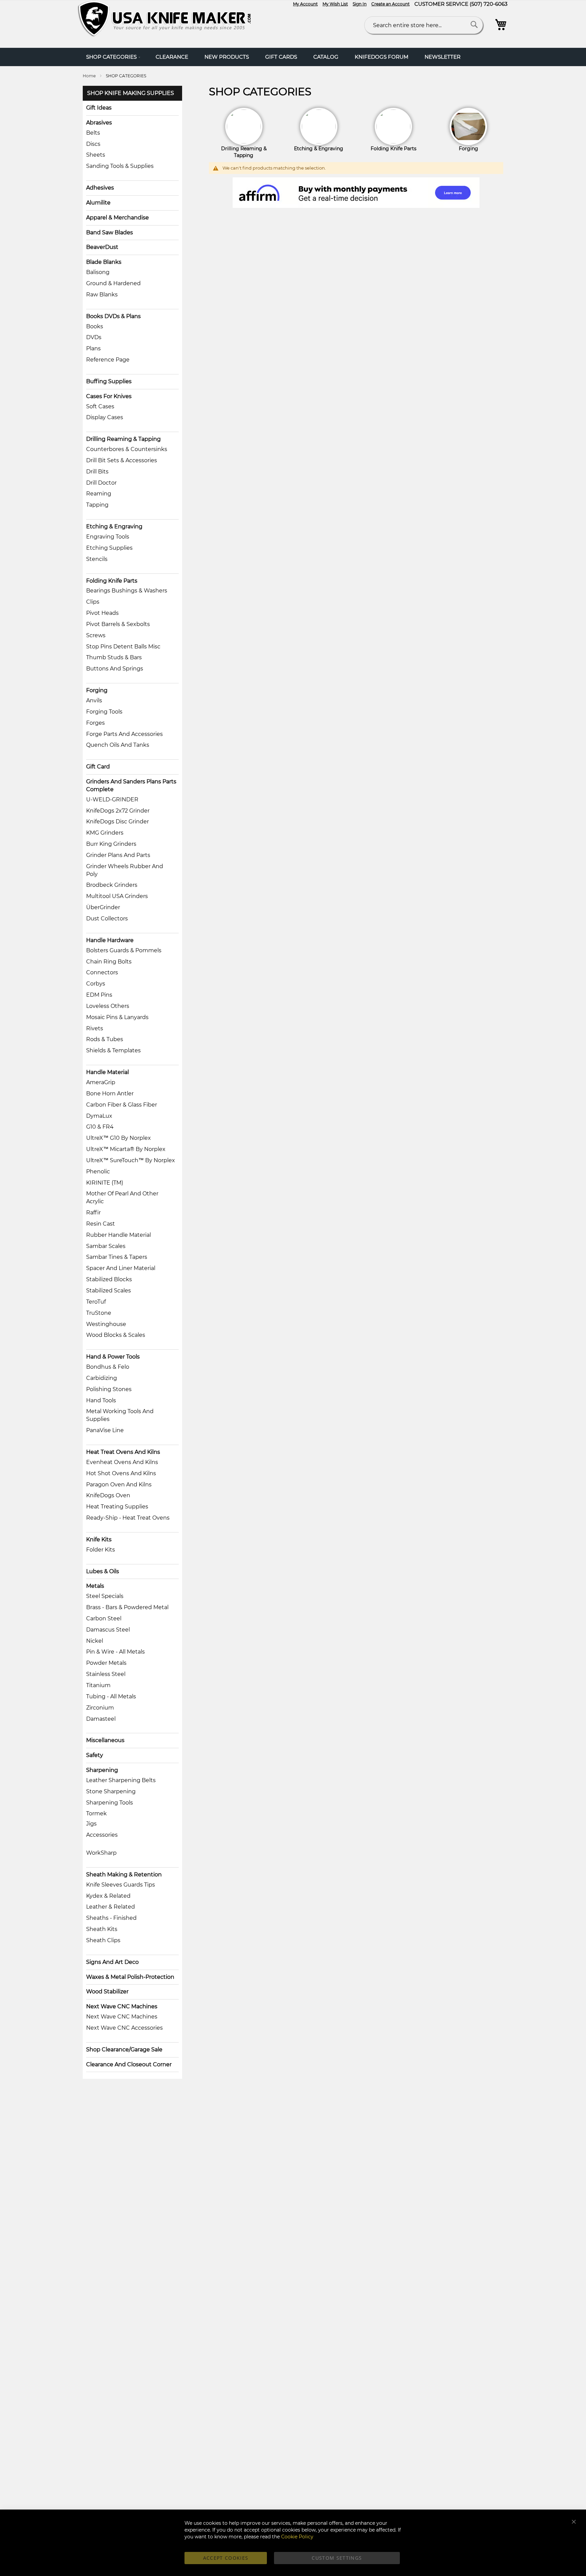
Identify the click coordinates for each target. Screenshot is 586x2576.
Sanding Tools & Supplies (120, 166)
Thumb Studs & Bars (114, 657)
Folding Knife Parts (112, 581)
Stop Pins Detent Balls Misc (123, 647)
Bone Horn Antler (110, 1094)
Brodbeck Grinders (112, 885)
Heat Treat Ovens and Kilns (123, 1452)
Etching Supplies (109, 548)
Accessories (102, 1835)
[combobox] (424, 25)
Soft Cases (100, 406)
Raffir (93, 1213)
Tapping (97, 505)
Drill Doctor (101, 483)
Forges (95, 723)
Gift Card (98, 767)
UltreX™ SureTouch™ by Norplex (131, 1160)
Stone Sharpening (111, 1791)
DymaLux (99, 1116)
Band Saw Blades (110, 232)
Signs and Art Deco (112, 1962)
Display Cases (105, 417)
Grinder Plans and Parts (118, 855)
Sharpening (102, 1770)
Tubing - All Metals (111, 1696)
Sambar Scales (106, 1246)
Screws (96, 635)
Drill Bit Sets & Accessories (122, 460)
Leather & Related (111, 1907)
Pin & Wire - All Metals (115, 1652)
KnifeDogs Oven (108, 1495)
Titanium (98, 1685)
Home (90, 76)
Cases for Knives (109, 396)
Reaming (99, 494)
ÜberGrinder (103, 907)
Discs (93, 144)
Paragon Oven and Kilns (119, 1485)
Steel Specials (105, 1596)
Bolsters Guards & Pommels (124, 950)
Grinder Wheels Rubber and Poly (125, 870)
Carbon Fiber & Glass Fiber (122, 1105)
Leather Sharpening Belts (121, 1780)
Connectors (102, 972)
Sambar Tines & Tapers (117, 1257)
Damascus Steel (108, 1630)
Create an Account (390, 4)
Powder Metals (106, 1663)
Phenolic (98, 1172)
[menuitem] (113, 57)
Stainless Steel (106, 1674)
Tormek (96, 1813)
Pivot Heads (102, 613)
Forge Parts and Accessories (124, 734)
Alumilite (98, 203)
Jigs (91, 1824)
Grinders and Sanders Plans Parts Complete (131, 785)
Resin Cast (101, 1224)
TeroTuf (96, 1302)
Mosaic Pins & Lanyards (117, 1017)
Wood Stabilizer (107, 1992)
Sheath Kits (102, 1929)
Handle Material (108, 1072)
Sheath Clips (103, 1940)
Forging (97, 690)
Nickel (95, 1641)
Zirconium (100, 1708)
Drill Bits (97, 472)
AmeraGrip (101, 1082)
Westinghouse (106, 1324)
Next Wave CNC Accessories (124, 2028)
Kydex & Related (108, 1896)
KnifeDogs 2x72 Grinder (118, 811)
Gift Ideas (99, 108)
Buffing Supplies (109, 381)
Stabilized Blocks (109, 1279)
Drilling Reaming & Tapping (123, 439)
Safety (95, 1755)
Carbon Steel (104, 1618)
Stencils (97, 559)
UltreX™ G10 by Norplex (119, 1138)
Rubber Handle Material (119, 1235)
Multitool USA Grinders (117, 896)
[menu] (293, 57)
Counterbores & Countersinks (127, 449)
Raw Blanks (102, 295)
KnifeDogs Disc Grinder (118, 822)
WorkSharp (101, 1853)
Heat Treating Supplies (117, 1507)
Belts (93, 133)
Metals (95, 1586)
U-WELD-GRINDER (112, 799)
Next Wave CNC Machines (122, 2006)
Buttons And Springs (115, 669)
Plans (93, 348)
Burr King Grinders (111, 844)
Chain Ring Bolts (109, 962)
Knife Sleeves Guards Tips (121, 1885)
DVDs (94, 337)
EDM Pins (99, 995)
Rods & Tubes (105, 1039)
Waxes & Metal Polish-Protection (130, 1977)
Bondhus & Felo (108, 1367)
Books (95, 326)
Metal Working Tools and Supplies (120, 1415)
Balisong (98, 272)
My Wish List (335, 4)
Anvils (94, 700)
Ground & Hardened (113, 283)
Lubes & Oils (103, 1571)
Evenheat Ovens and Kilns (122, 1462)
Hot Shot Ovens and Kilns (121, 1473)
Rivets (95, 1028)
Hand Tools (101, 1400)
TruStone (99, 1313)
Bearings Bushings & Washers (127, 591)
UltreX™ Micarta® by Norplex (126, 1149)
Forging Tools (104, 712)
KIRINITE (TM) (105, 1183)
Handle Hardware (110, 940)
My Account (305, 4)
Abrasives (99, 123)
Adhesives (100, 188)
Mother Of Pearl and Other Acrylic (122, 1197)
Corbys (96, 984)
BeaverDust (102, 247)
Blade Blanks (104, 262)
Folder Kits (101, 1550)
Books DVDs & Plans (113, 316)
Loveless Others (108, 1006)
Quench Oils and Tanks (118, 745)
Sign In (360, 4)
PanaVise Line (105, 1430)
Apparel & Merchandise (118, 218)
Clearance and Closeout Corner (129, 2064)
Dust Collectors (107, 919)
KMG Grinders (105, 833)
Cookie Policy (297, 2537)
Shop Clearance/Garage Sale (124, 2050)
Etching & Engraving (114, 526)
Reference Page (108, 360)
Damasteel (101, 1719)
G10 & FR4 (100, 1127)
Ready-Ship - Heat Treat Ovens (128, 1518)
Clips (93, 602)
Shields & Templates (113, 1050)
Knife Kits (99, 1539)
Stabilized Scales (109, 1291)
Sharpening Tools (110, 1803)
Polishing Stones (109, 1389)
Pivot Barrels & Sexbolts (118, 624)
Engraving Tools (108, 537)
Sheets (96, 155)
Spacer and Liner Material (121, 1268)
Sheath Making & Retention (124, 1875)
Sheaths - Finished (111, 1918)
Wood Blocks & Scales (116, 1335)
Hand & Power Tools (113, 1357)
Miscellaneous (105, 1740)
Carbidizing (102, 1378)
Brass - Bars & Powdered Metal (127, 1607)
